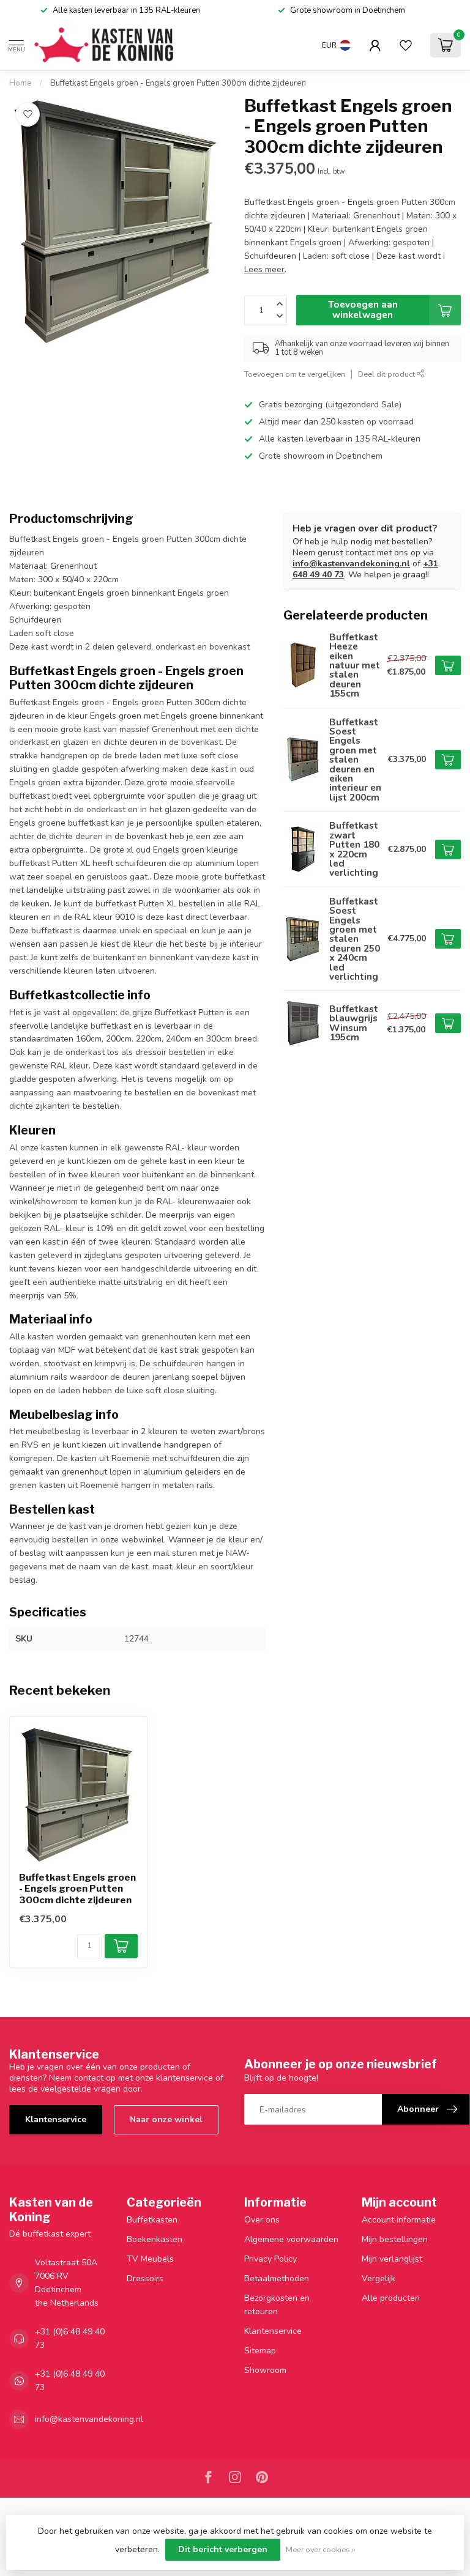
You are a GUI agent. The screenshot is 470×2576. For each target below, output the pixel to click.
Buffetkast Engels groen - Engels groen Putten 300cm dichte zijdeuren (178, 83)
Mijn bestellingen (395, 2239)
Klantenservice (56, 2119)
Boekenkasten (155, 2239)
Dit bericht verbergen (223, 2549)
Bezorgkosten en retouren (277, 2305)
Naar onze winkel (166, 2119)
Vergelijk (379, 2278)
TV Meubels (150, 2259)
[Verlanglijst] (406, 45)
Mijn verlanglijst (392, 2259)
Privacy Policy (270, 2259)
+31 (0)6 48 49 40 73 (70, 2338)
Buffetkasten (152, 2220)
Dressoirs (145, 2278)
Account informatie (399, 2220)
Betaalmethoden (277, 2278)
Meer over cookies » (321, 2549)
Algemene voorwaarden (291, 2239)
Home (21, 83)
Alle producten (391, 2298)
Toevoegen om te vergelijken (295, 374)
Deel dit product (387, 374)
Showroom (265, 2370)
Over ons (262, 2220)
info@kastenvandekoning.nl (351, 564)
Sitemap (260, 2351)
